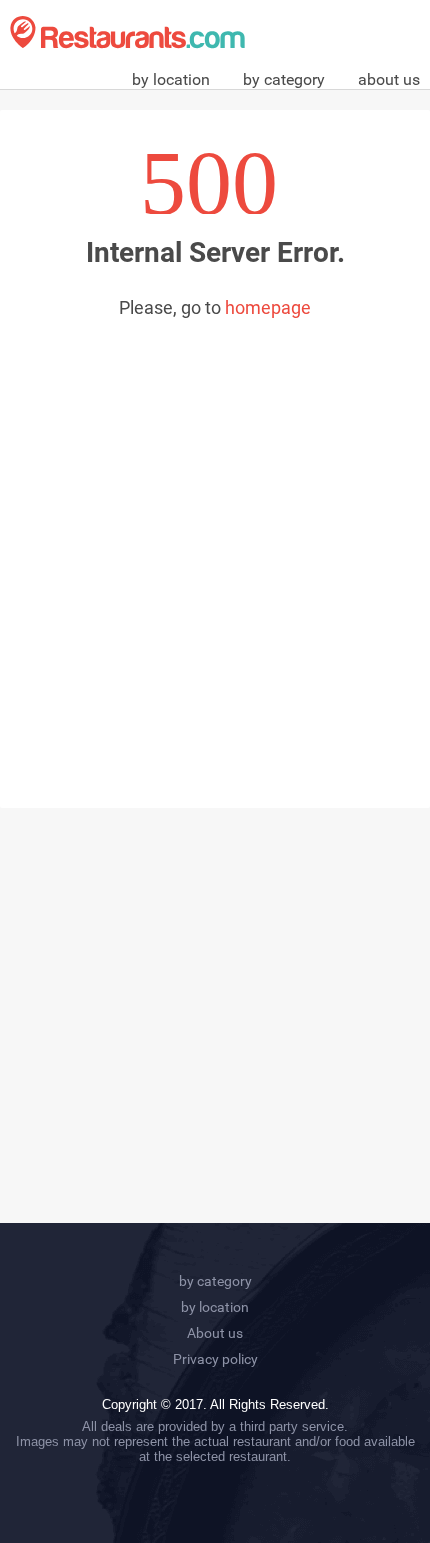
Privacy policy (215, 1359)
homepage (268, 307)
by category (284, 79)
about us (389, 79)
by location (171, 79)
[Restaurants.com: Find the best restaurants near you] (127, 32)
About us (215, 1333)
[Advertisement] (215, 543)
